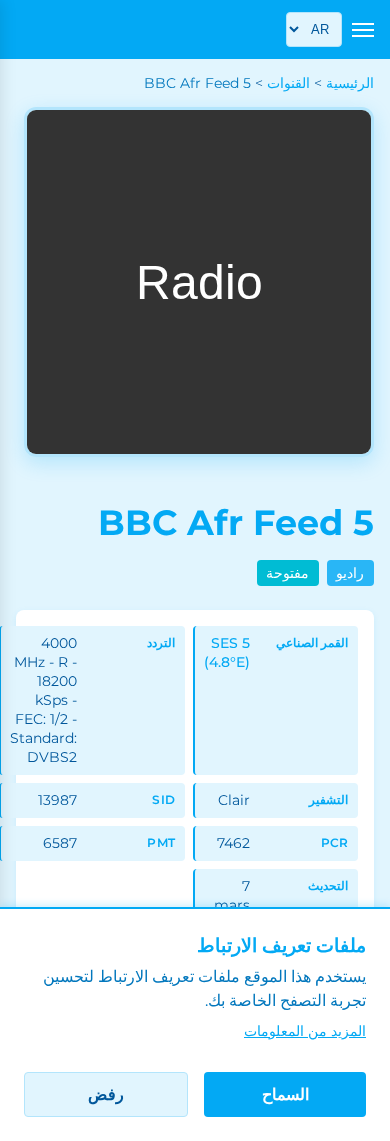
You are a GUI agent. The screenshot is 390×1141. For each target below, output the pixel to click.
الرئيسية (350, 83)
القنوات (288, 83)
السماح (285, 1094)
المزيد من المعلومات (305, 1031)
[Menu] (363, 30)
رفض (106, 1094)
